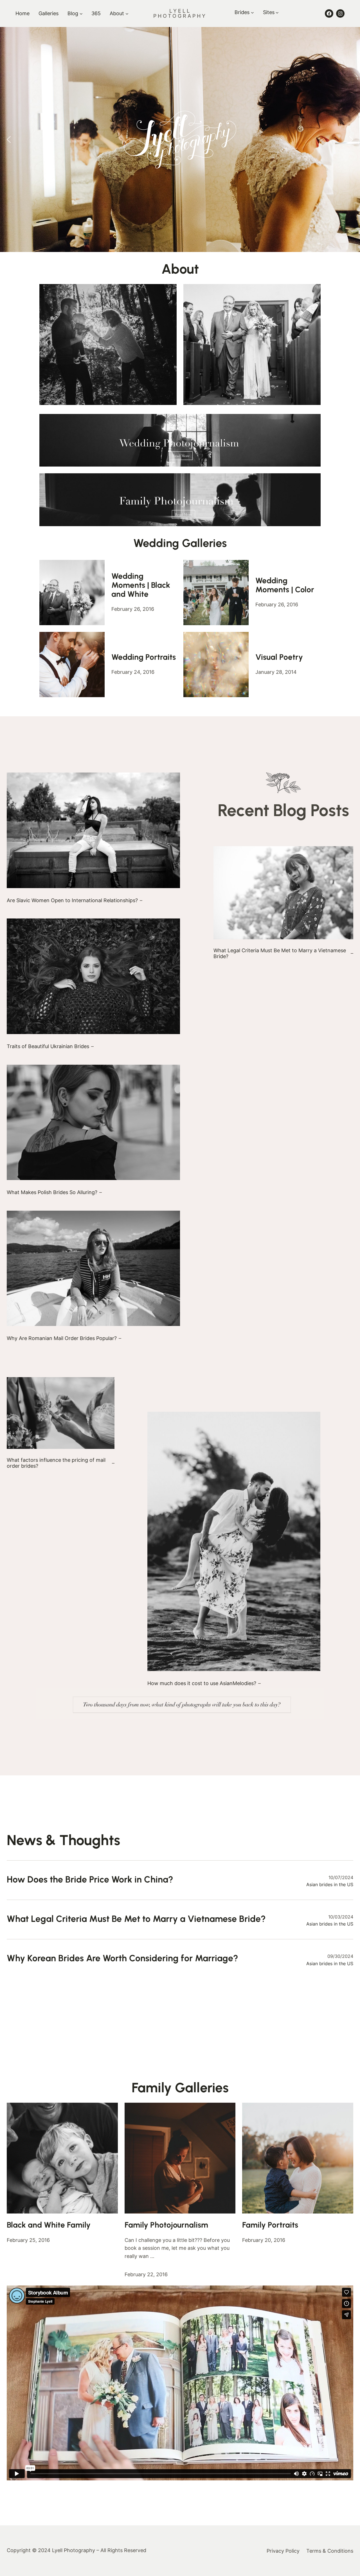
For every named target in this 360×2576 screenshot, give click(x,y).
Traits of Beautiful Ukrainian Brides (48, 1046)
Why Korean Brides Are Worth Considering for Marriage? (122, 1958)
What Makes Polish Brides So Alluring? (52, 1192)
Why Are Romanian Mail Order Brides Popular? (62, 1338)
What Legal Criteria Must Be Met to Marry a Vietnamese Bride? (280, 953)
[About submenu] (127, 14)
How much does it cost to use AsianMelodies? (202, 1683)
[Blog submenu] (81, 14)
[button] (9, 139)
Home (22, 13)
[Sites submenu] (277, 13)
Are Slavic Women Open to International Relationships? (72, 900)
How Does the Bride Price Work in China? (90, 1879)
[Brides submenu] (252, 13)
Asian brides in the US (330, 1884)
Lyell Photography (180, 13)
